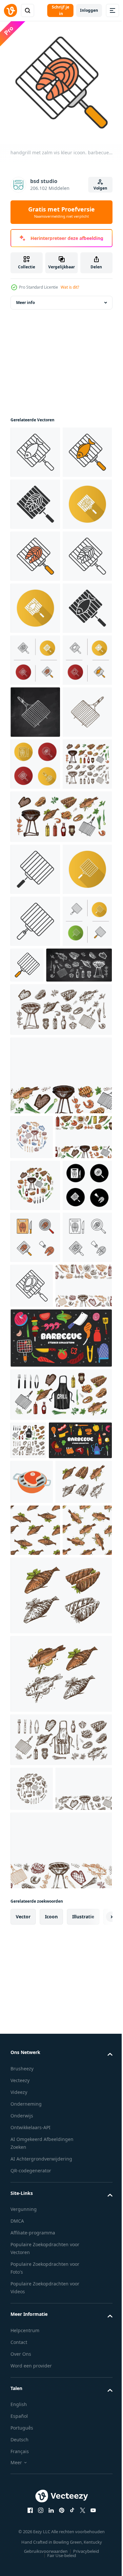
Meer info (25, 308)
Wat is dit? (70, 287)
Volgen (100, 188)
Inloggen (89, 10)
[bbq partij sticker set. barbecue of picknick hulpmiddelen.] (60, 1960)
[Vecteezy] (10, 10)
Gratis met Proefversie (61, 212)
